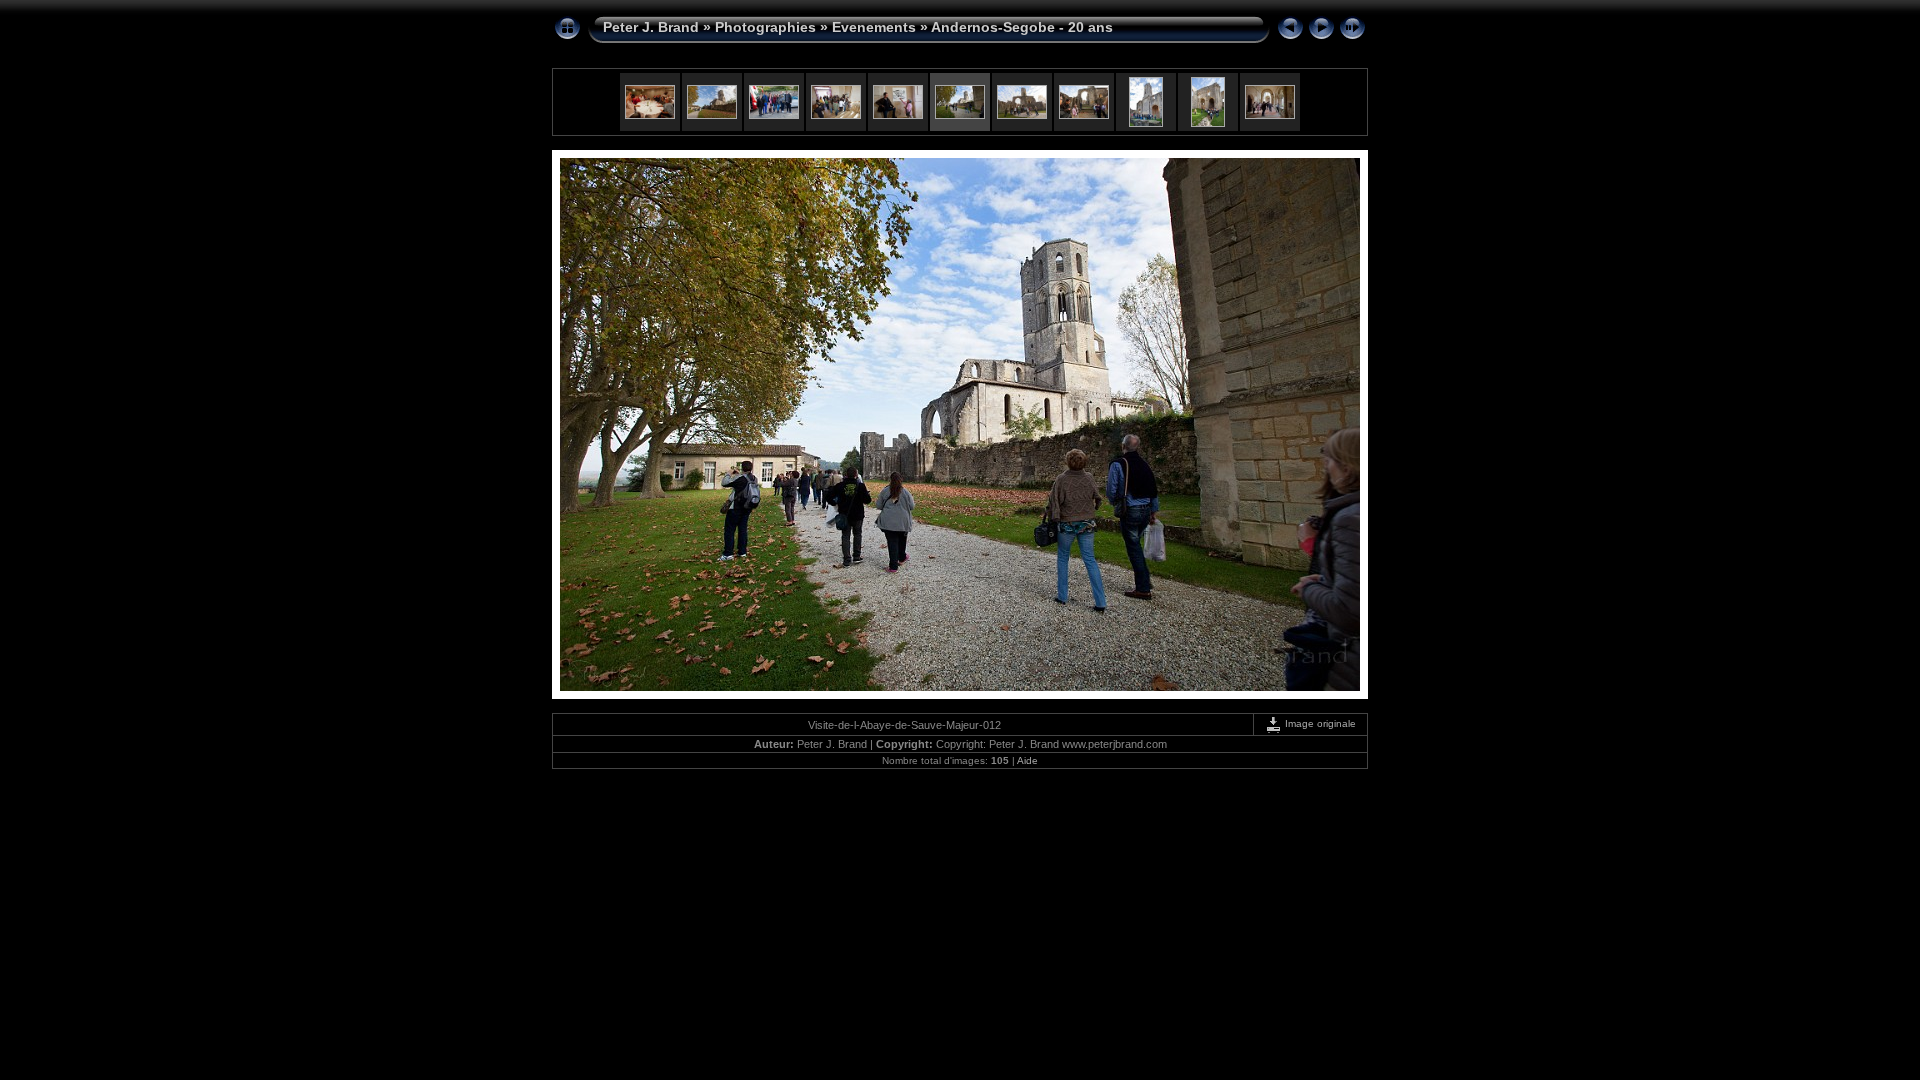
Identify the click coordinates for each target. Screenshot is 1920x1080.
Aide (1027, 760)
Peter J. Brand (651, 27)
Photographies (765, 27)
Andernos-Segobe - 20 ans (1022, 27)
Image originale (1319, 723)
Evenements (874, 27)
